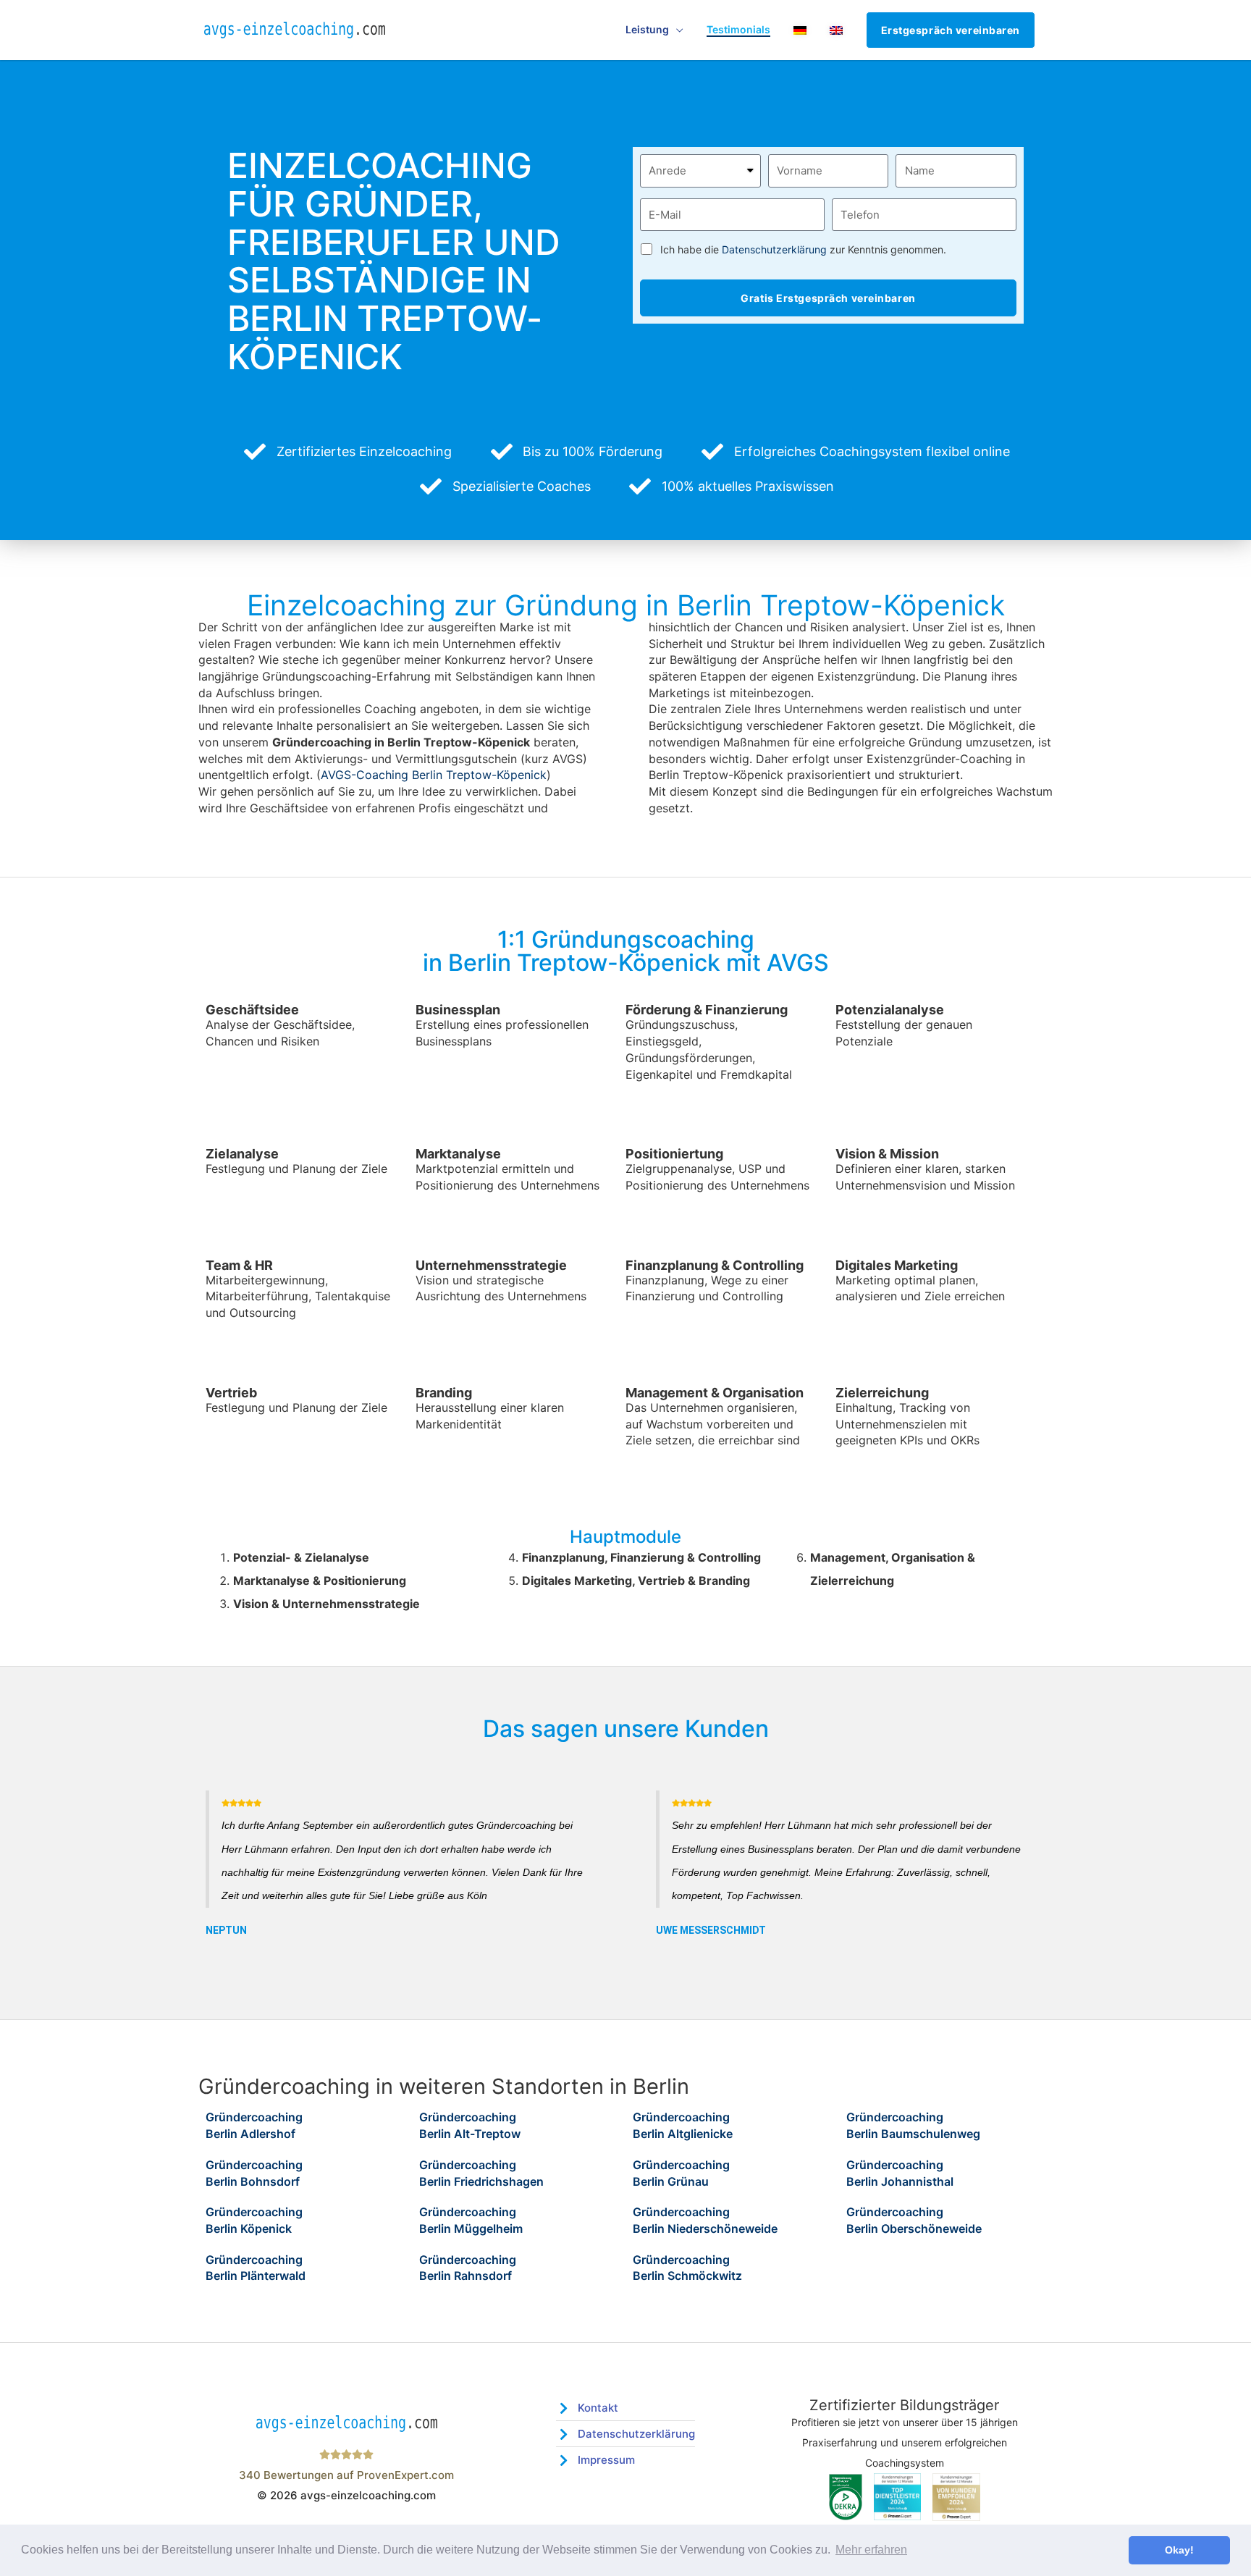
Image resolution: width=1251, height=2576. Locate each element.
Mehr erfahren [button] (871, 2550)
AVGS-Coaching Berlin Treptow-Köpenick (434, 775)
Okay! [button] (1179, 2550)
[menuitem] (800, 30)
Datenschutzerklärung (774, 249)
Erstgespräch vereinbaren (951, 30)
